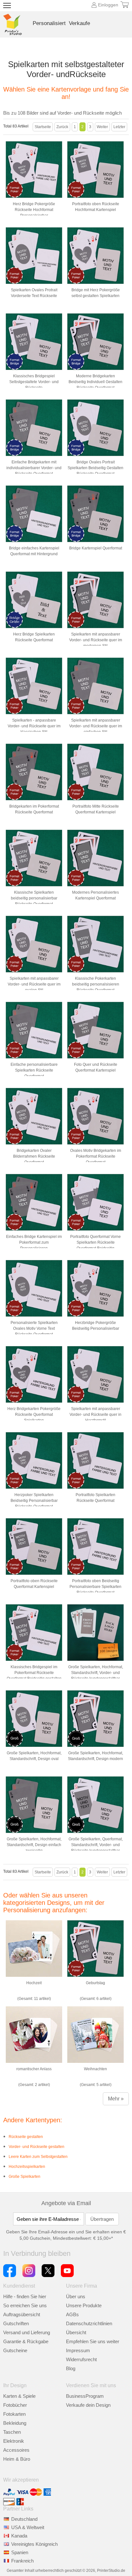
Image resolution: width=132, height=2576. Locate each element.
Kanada (19, 2536)
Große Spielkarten (25, 2177)
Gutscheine (15, 2350)
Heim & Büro (17, 2459)
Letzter (119, 127)
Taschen (12, 2432)
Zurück (62, 127)
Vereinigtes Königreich (34, 2544)
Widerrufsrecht (81, 2359)
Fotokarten (14, 2414)
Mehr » (116, 2099)
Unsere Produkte (84, 2305)
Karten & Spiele (19, 2396)
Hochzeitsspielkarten (27, 2167)
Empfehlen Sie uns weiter (93, 2341)
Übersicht (76, 2332)
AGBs (72, 2314)
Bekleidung (15, 2423)
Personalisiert (49, 23)
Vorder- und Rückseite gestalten (37, 2147)
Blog (71, 2368)
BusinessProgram (85, 2396)
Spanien (20, 2552)
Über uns (76, 2296)
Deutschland (24, 2519)
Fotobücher (15, 2405)
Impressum (78, 2350)
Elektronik (14, 2441)
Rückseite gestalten (26, 2137)
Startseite (43, 127)
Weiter (102, 127)
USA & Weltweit (28, 2527)
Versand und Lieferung (27, 2332)
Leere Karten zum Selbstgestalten (38, 2157)
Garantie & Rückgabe (26, 2341)
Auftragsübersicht (22, 2314)
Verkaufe (79, 23)
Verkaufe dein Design (88, 2405)
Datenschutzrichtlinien (89, 2323)
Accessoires (16, 2450)
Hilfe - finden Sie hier (25, 2296)
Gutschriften (16, 2323)
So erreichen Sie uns (25, 2305)
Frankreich (22, 2561)
